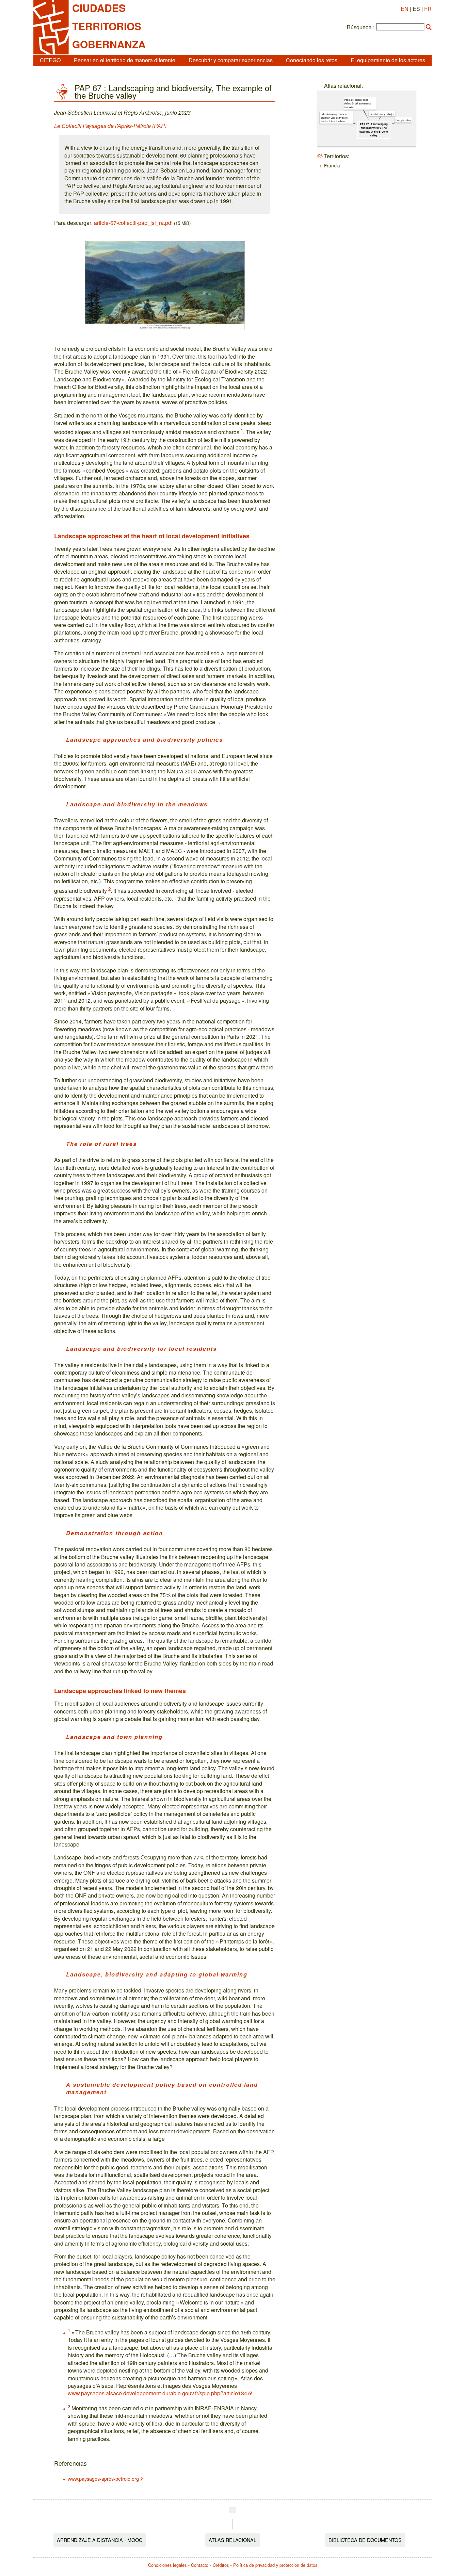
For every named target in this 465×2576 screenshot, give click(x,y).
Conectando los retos (312, 60)
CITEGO (50, 60)
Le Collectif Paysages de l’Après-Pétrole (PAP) (110, 126)
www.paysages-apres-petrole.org (103, 2479)
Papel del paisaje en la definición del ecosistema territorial (357, 103)
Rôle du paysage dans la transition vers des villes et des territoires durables (334, 117)
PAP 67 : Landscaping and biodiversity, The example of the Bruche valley (374, 130)
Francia (332, 165)
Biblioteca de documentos (365, 2540)
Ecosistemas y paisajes (382, 114)
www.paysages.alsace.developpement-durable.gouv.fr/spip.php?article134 (157, 2393)
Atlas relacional (233, 2540)
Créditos (221, 2565)
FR (428, 9)
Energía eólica (403, 120)
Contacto (200, 2565)
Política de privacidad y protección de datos (275, 2565)
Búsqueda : (361, 27)
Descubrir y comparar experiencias (231, 60)
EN (405, 9)
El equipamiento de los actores (388, 60)
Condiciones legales (167, 2565)
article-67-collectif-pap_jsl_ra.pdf (133, 223)
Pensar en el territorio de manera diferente (125, 60)
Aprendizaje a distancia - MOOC (100, 2540)
